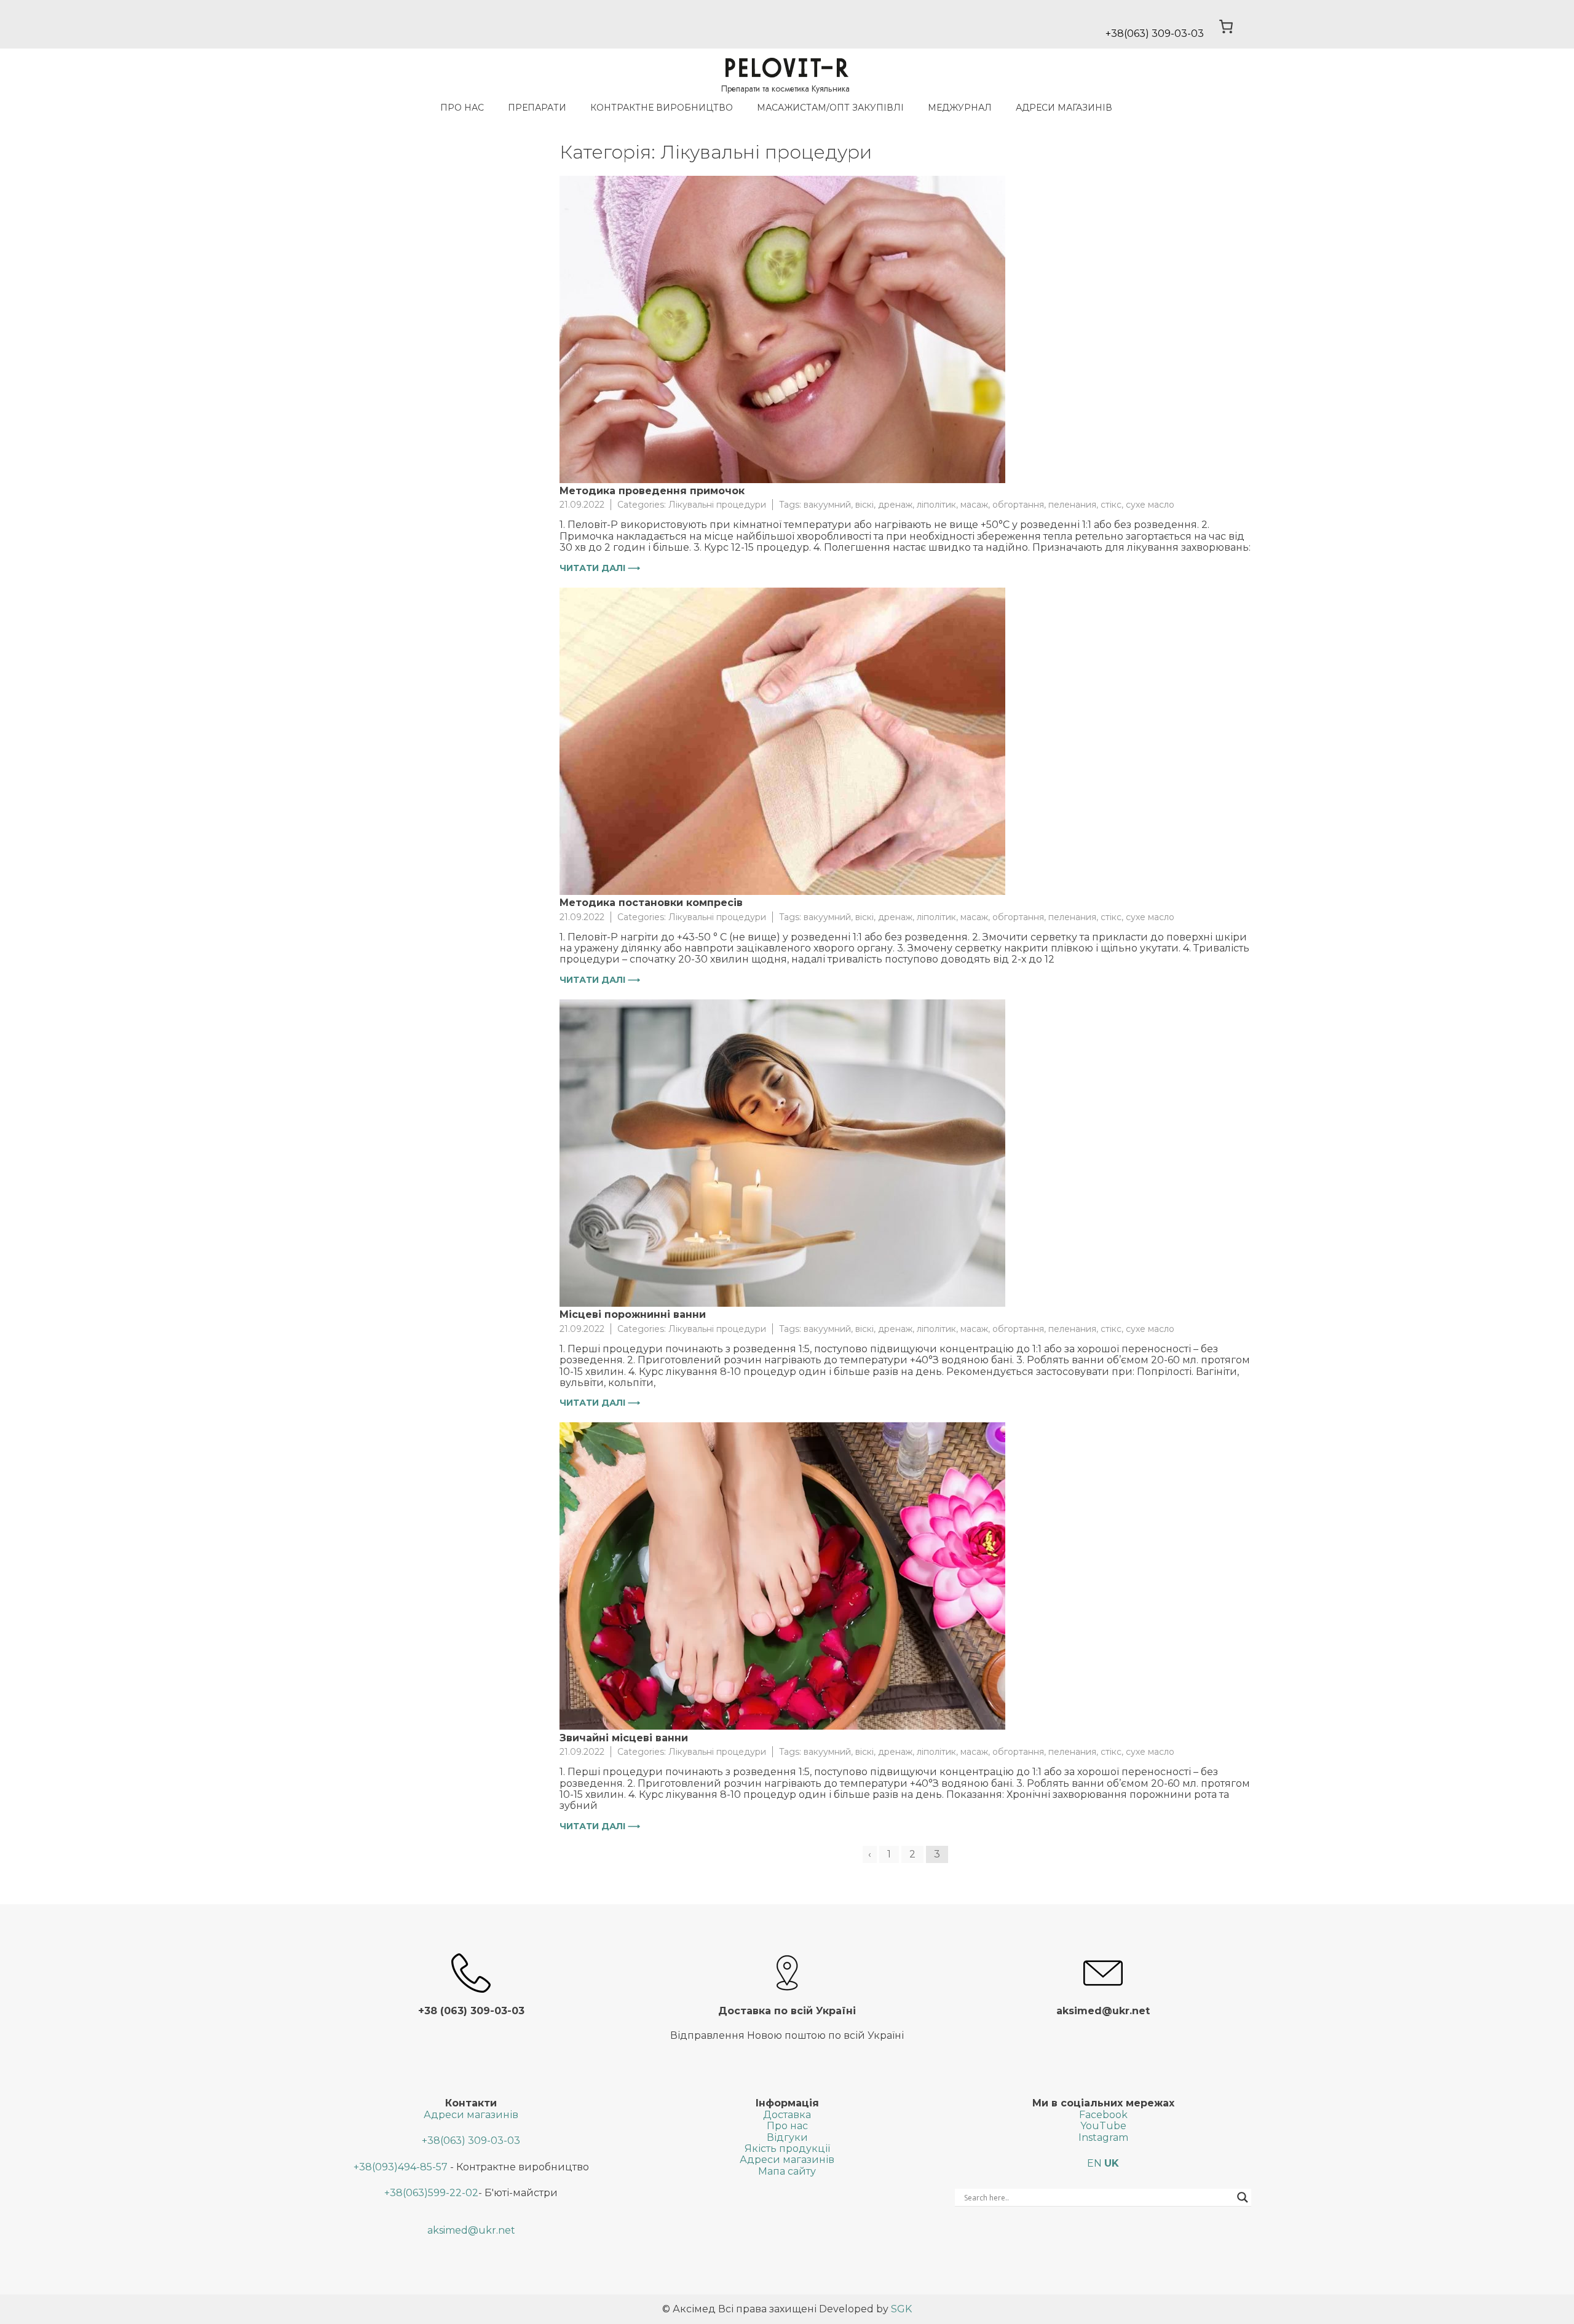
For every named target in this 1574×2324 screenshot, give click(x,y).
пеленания (1072, 505)
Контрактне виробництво (662, 108)
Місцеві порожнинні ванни (633, 1314)
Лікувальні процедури (717, 505)
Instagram (1103, 2137)
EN (1094, 2163)
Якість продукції (787, 2149)
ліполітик (936, 505)
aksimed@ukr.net (471, 2230)
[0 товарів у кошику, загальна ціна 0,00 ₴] (1226, 26)
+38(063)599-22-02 (431, 2193)
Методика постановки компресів (651, 903)
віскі (864, 505)
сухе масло (1150, 505)
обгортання (1018, 505)
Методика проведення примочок (652, 491)
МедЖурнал (960, 108)
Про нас (462, 108)
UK (1112, 2163)
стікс (1111, 505)
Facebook (1103, 2115)
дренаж (895, 505)
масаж (974, 505)
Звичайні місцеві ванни (624, 1738)
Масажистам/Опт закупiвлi (830, 108)
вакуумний (827, 505)
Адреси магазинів (1064, 108)
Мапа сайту (787, 2171)
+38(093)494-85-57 (401, 2167)
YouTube (1103, 2126)
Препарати (537, 108)
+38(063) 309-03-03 (471, 2141)
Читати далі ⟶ (600, 568)
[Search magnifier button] (1243, 2197)
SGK (901, 2309)
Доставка (787, 2115)
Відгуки (787, 2137)
